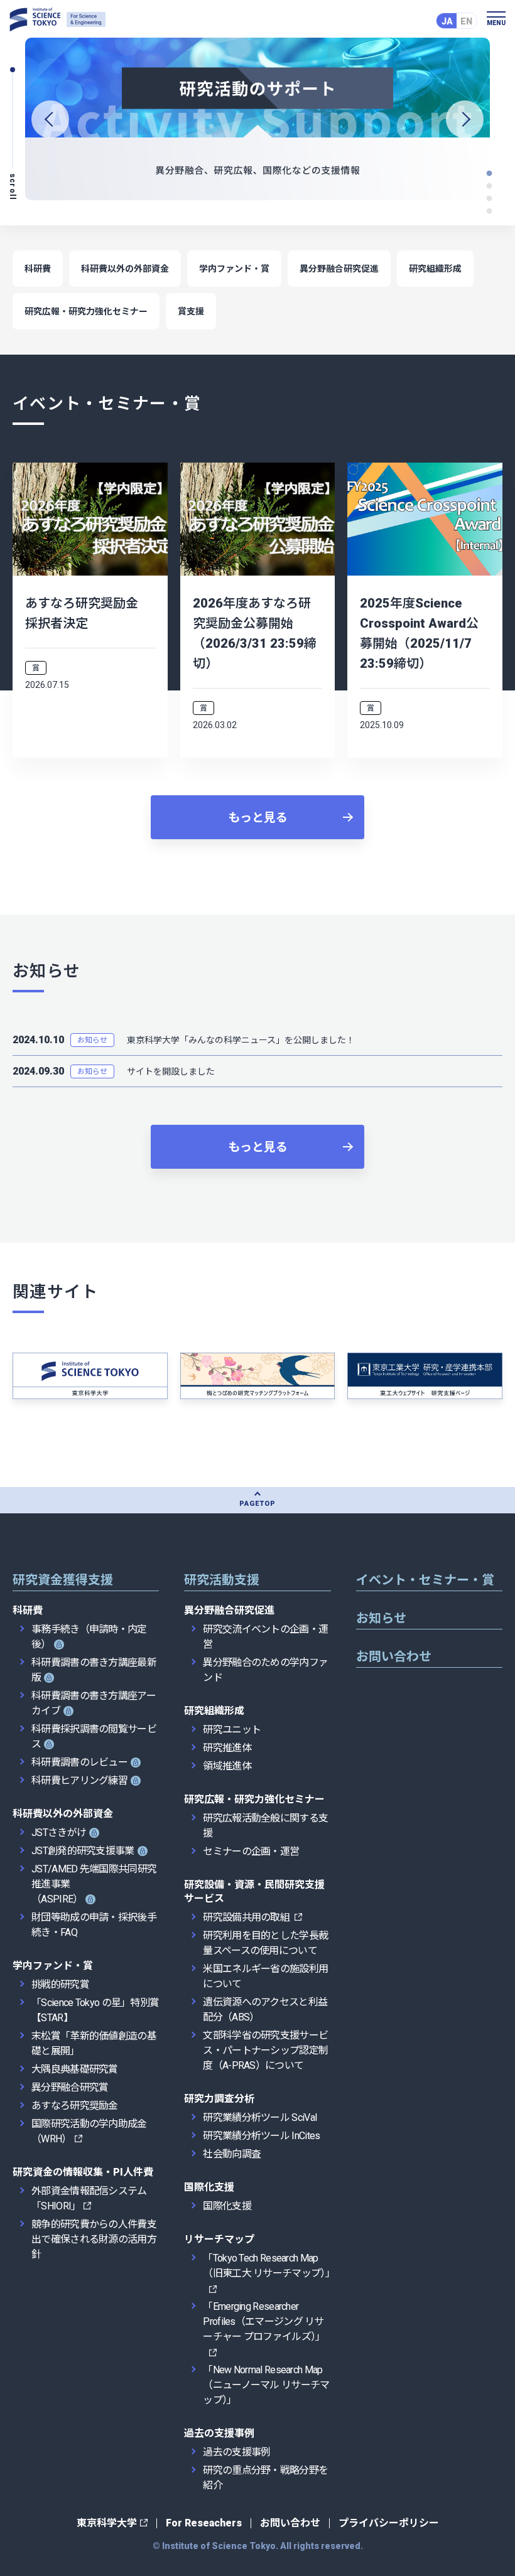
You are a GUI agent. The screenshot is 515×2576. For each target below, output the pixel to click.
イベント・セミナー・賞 (425, 1580)
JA (447, 21)
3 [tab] (490, 186)
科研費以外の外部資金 (125, 269)
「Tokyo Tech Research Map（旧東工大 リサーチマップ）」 (269, 2266)
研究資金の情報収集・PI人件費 (83, 2172)
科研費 (38, 269)
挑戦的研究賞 (60, 1984)
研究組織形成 (435, 269)
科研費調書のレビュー (79, 1762)
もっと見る (258, 818)
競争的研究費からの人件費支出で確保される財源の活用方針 (94, 2239)
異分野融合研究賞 (70, 2087)
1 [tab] (490, 211)
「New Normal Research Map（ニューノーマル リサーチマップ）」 (266, 2385)
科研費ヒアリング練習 (79, 1780)
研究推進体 (227, 1748)
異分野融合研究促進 (339, 269)
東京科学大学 (107, 2523)
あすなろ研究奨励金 (75, 2106)
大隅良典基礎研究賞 (75, 2069)
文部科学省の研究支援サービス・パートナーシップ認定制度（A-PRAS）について (265, 2050)
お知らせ (92, 1040)
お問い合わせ (394, 1656)
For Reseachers (204, 2523)
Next (465, 119)
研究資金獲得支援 (63, 1580)
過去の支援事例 (219, 2433)
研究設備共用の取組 (247, 1917)
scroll (13, 187)
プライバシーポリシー (389, 2523)
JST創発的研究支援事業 (83, 1851)
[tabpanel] (257, 119)
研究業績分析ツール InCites (261, 2136)
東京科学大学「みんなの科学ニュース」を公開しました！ (241, 1040)
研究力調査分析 (219, 2099)
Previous (50, 119)
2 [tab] (490, 198)
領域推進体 (227, 1766)
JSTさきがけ (59, 1833)
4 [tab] (490, 173)
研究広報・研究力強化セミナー (86, 311)
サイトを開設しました (171, 1071)
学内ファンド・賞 (234, 269)
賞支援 (191, 311)
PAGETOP (257, 1504)
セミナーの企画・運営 (251, 1851)
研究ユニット (232, 1730)
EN (466, 21)
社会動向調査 (232, 2154)
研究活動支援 (222, 1580)
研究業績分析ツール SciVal (260, 2117)
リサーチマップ (219, 2239)
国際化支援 (209, 2187)
